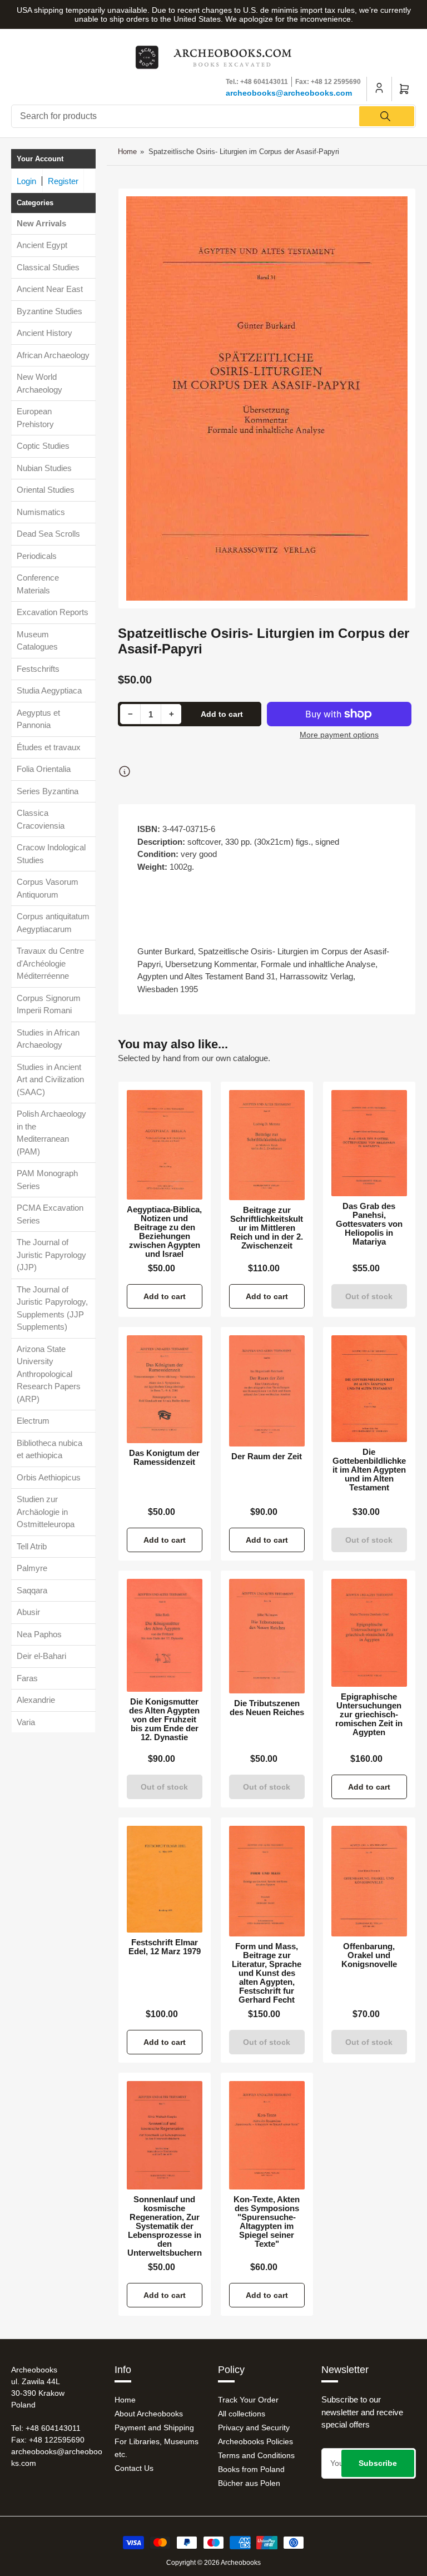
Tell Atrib (32, 1546)
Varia (26, 1722)
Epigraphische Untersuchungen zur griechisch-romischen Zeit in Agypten (369, 1715)
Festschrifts (38, 669)
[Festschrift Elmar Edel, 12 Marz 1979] (165, 1879)
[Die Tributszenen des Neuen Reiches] (267, 1636)
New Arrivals (41, 223)
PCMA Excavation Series (50, 1214)
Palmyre (32, 1568)
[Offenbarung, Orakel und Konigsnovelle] (369, 1881)
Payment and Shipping (154, 2428)
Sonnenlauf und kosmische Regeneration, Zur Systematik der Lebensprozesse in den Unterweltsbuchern (165, 2226)
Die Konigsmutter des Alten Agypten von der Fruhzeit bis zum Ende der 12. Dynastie (164, 1720)
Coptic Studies (43, 446)
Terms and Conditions (256, 2455)
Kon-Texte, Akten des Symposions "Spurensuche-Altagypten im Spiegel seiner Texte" (267, 2222)
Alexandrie (36, 1700)
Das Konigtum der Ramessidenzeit (164, 1458)
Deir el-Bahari (41, 1656)
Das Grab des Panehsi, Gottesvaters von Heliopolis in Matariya (369, 1224)
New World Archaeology (39, 383)
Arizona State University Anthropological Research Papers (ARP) (49, 1374)
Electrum (33, 1421)
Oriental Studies (46, 490)
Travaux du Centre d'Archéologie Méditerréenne (50, 963)
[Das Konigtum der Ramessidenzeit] (165, 1389)
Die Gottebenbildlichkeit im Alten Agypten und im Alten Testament (369, 1470)
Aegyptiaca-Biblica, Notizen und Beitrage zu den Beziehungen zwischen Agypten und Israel (164, 1232)
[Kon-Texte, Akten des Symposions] (267, 2135)
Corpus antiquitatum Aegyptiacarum (53, 923)
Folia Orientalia (44, 769)
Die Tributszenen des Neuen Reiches (267, 1708)
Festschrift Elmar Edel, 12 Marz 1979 (165, 1947)
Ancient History (44, 333)
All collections (242, 2414)
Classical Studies (48, 267)
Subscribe (378, 2463)
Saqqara (32, 1590)
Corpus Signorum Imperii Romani (49, 1004)
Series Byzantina (48, 791)
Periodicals (37, 556)
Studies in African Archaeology (48, 1039)
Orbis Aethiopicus (49, 1477)
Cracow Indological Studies (51, 854)
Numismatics (41, 512)
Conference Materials (38, 584)
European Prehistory (35, 418)
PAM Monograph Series (47, 1180)
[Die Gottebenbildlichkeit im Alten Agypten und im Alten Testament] (369, 1389)
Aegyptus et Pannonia (38, 719)
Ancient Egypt (42, 245)
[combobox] (213, 116)
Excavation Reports (53, 612)
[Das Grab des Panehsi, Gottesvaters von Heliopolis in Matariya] (369, 1143)
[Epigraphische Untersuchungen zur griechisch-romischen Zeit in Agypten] (369, 1633)
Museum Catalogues (37, 641)
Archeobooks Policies (255, 2441)
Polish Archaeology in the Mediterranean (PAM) (51, 1133)
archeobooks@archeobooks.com (289, 93)
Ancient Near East (50, 289)
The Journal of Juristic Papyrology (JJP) (51, 1255)
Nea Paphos (39, 1634)
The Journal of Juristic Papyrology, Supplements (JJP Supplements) (52, 1308)
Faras (27, 1678)
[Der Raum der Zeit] (267, 1391)
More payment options (339, 735)
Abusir (28, 1612)
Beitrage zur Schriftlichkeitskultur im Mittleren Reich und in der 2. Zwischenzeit (267, 1228)
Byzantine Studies (49, 311)
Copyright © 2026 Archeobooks (213, 2563)
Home (127, 152)
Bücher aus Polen (249, 2483)
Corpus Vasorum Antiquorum (48, 888)
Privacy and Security (254, 2428)
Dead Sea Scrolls (48, 534)
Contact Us (134, 2468)
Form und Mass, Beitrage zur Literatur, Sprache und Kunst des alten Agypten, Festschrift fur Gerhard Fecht (267, 1973)
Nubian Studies (44, 468)
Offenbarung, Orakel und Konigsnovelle (369, 1955)
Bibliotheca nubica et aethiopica (49, 1449)
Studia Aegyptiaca (49, 690)
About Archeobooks (149, 2414)
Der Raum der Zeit (267, 1457)
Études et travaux (49, 747)
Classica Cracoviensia (41, 819)
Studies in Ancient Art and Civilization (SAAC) (50, 1079)
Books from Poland (251, 2469)
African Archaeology (53, 355)
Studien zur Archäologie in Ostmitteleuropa (46, 1512)
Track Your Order (248, 2400)
